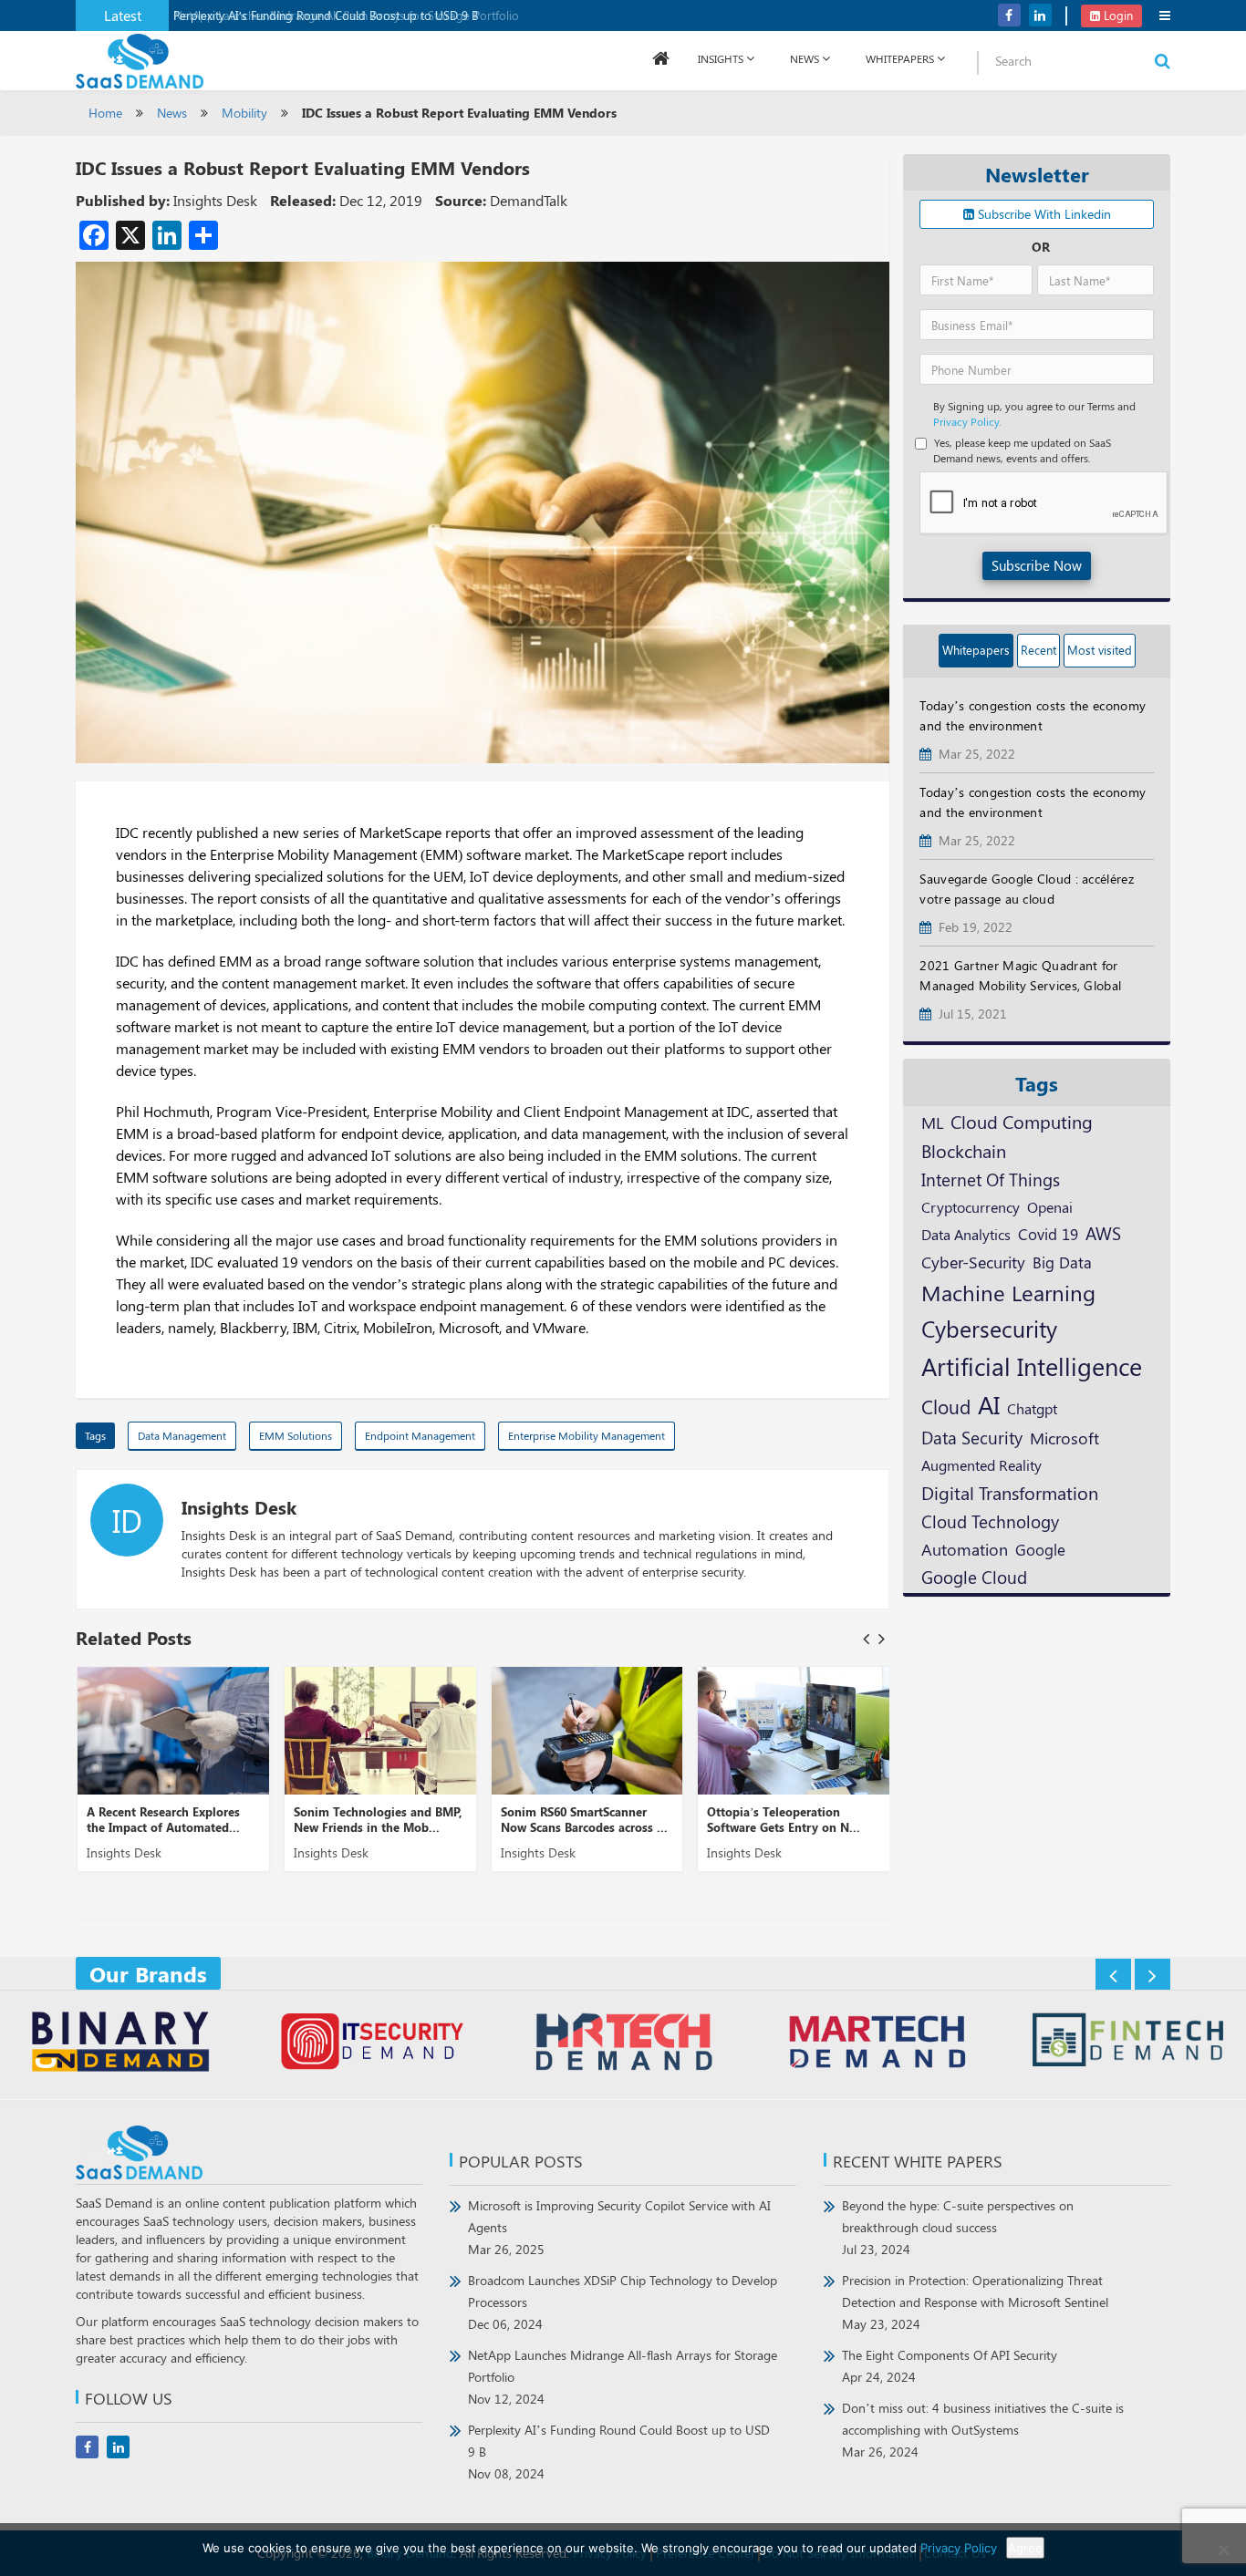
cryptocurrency (971, 1206)
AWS (1103, 1233)
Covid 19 (1048, 1234)
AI (989, 1404)
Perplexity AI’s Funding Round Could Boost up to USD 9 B (326, 15)
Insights (721, 58)
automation (965, 1549)
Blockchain (964, 1150)
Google (1040, 1549)
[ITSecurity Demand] (372, 2044)
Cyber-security (973, 1262)
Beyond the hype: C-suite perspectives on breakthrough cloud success (958, 2227)
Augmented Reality (981, 1464)
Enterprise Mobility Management (587, 1435)
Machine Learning (1008, 1292)
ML (932, 1122)
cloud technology (990, 1521)
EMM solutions (296, 1435)
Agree (1025, 2548)
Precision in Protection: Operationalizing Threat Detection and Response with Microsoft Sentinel (975, 2302)
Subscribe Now (1037, 565)
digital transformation (1010, 1492)
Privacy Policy (959, 2548)
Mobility (244, 113)
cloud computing (1022, 1122)
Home (105, 113)
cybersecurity (989, 1328)
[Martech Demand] (875, 2044)
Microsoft (1064, 1438)
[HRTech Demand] (623, 2044)
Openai (1050, 1206)
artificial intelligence (1032, 1366)
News (805, 58)
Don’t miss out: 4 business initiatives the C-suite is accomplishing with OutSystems (983, 2430)
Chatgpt (1032, 1408)
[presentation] (866, 1638)
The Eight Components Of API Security (950, 2366)
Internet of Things (991, 1179)
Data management (182, 1435)
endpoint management (420, 1435)
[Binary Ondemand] (120, 2044)
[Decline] (1223, 2550)
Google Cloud (974, 1577)
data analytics (966, 1234)
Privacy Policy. (967, 421)
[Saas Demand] (140, 60)
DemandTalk (529, 200)
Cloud (946, 1406)
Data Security (972, 1437)
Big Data (1062, 1262)
